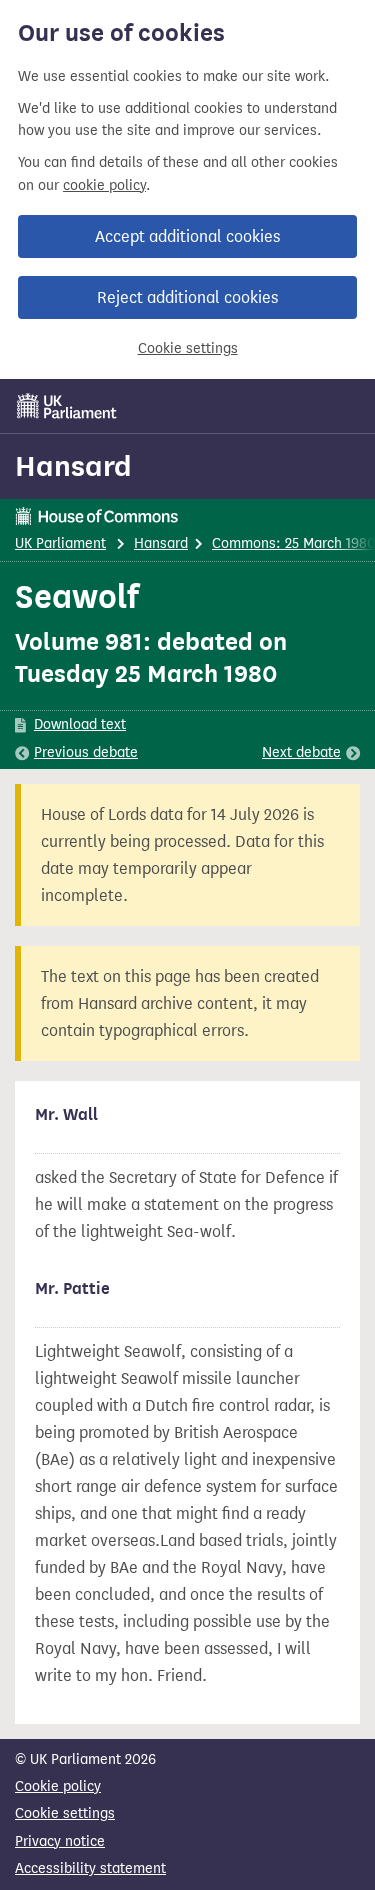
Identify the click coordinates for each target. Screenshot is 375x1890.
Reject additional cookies (187, 297)
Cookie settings (188, 348)
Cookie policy (58, 1786)
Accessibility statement (90, 1868)
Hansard (73, 466)
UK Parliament (60, 543)
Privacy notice (60, 1841)
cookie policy (104, 185)
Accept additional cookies (187, 236)
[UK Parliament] (67, 406)
